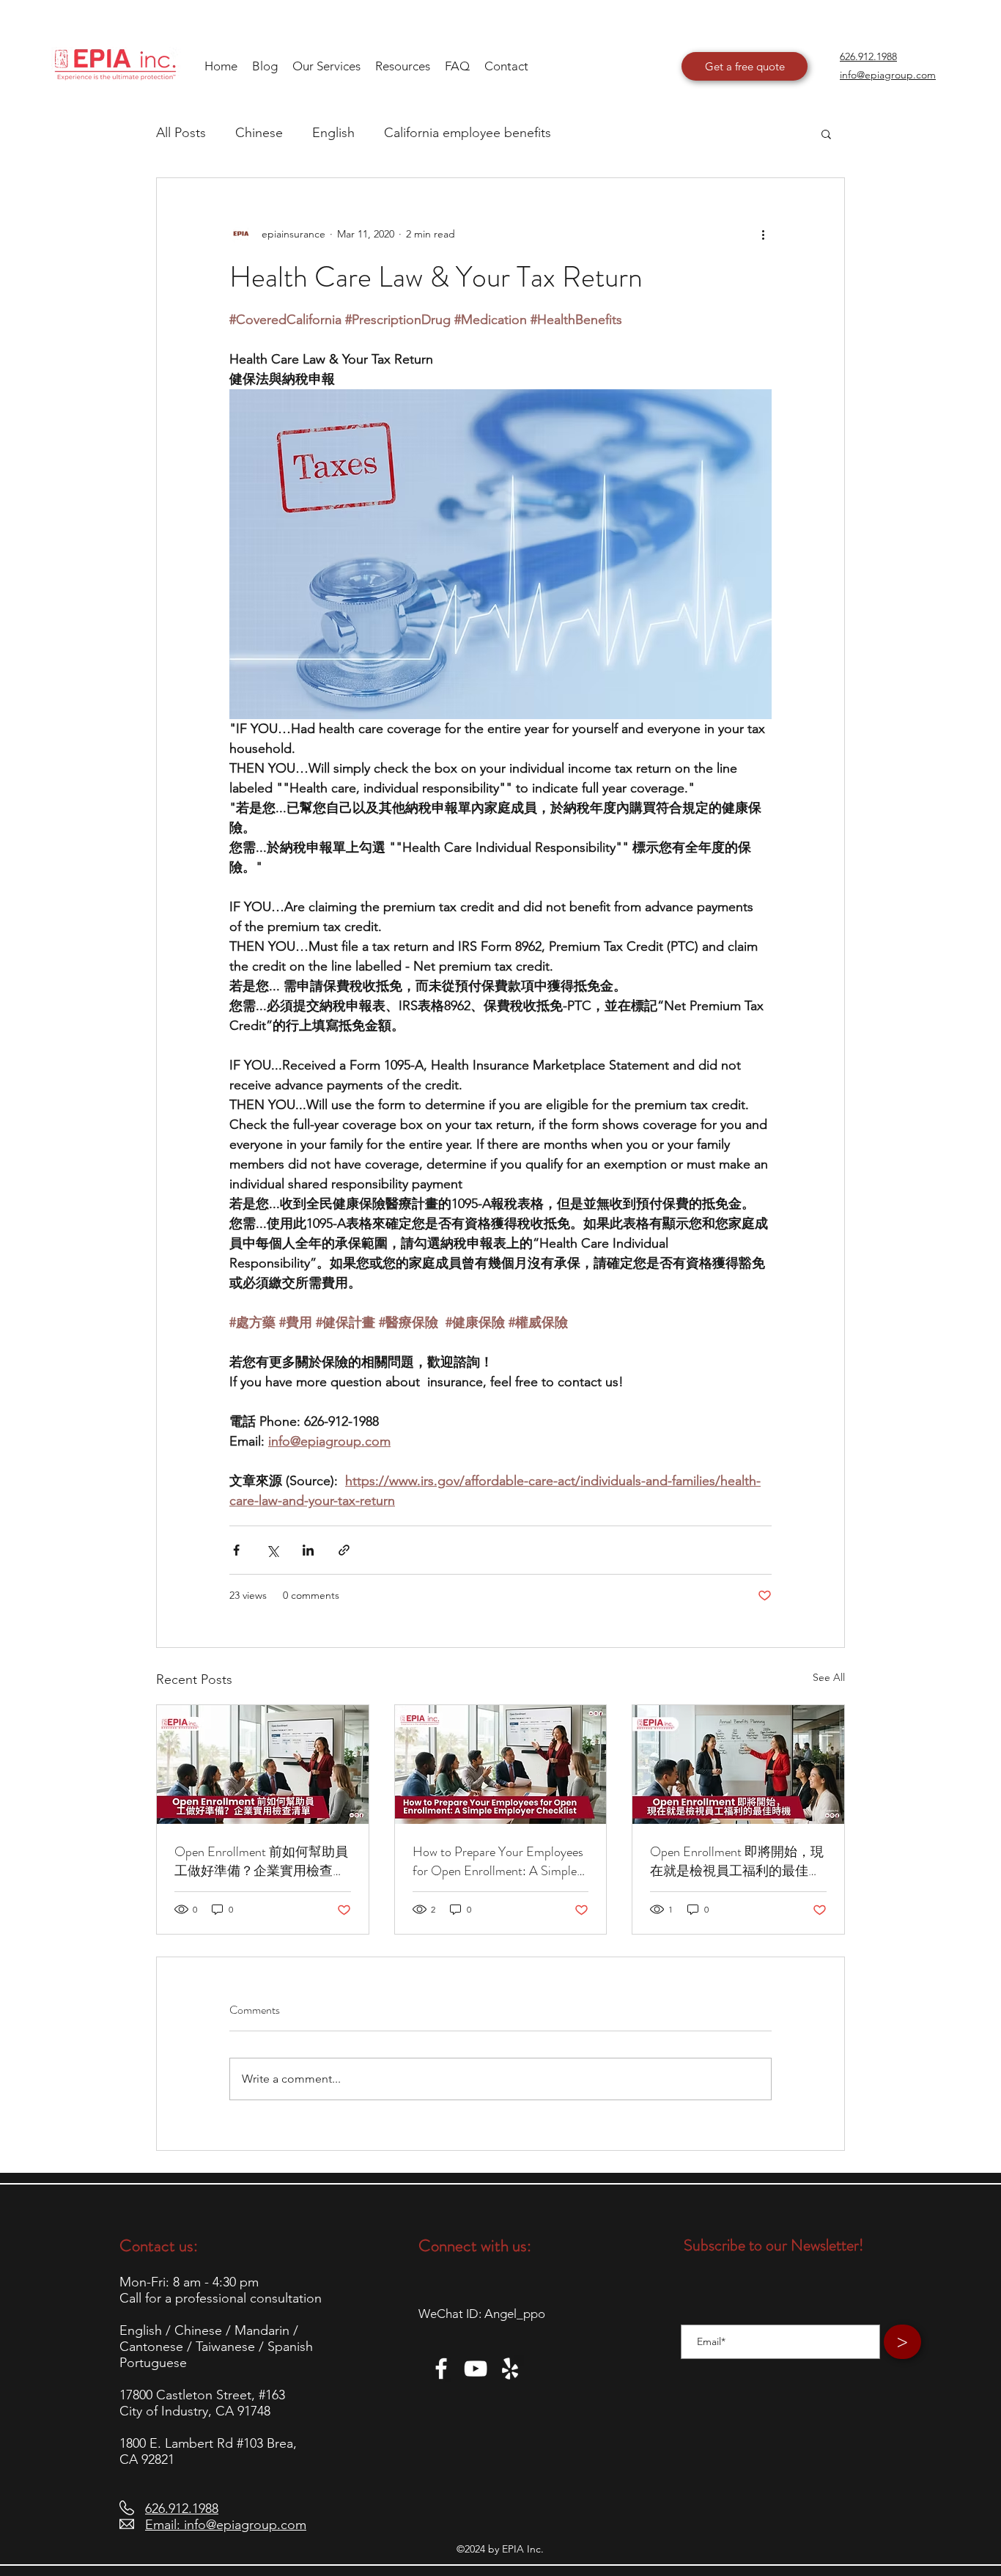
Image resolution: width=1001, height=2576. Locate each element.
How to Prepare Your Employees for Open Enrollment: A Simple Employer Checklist (498, 1861)
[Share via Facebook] (236, 1550)
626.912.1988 (182, 2509)
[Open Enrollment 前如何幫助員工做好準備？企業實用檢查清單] (263, 1764)
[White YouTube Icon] (476, 2369)
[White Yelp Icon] (510, 2369)
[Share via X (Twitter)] (272, 1550)
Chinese (259, 133)
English (333, 133)
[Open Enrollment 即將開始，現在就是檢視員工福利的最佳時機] (738, 1764)
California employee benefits (468, 133)
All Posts (181, 133)
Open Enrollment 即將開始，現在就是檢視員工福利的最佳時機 (737, 1861)
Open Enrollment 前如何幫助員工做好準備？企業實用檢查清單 (261, 1861)
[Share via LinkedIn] (308, 1550)
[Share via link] (344, 1550)
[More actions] (763, 234)
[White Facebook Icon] (441, 2369)
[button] (403, 66)
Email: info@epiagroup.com (226, 2525)
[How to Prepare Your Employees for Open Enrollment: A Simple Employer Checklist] (501, 1764)
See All (829, 1677)
